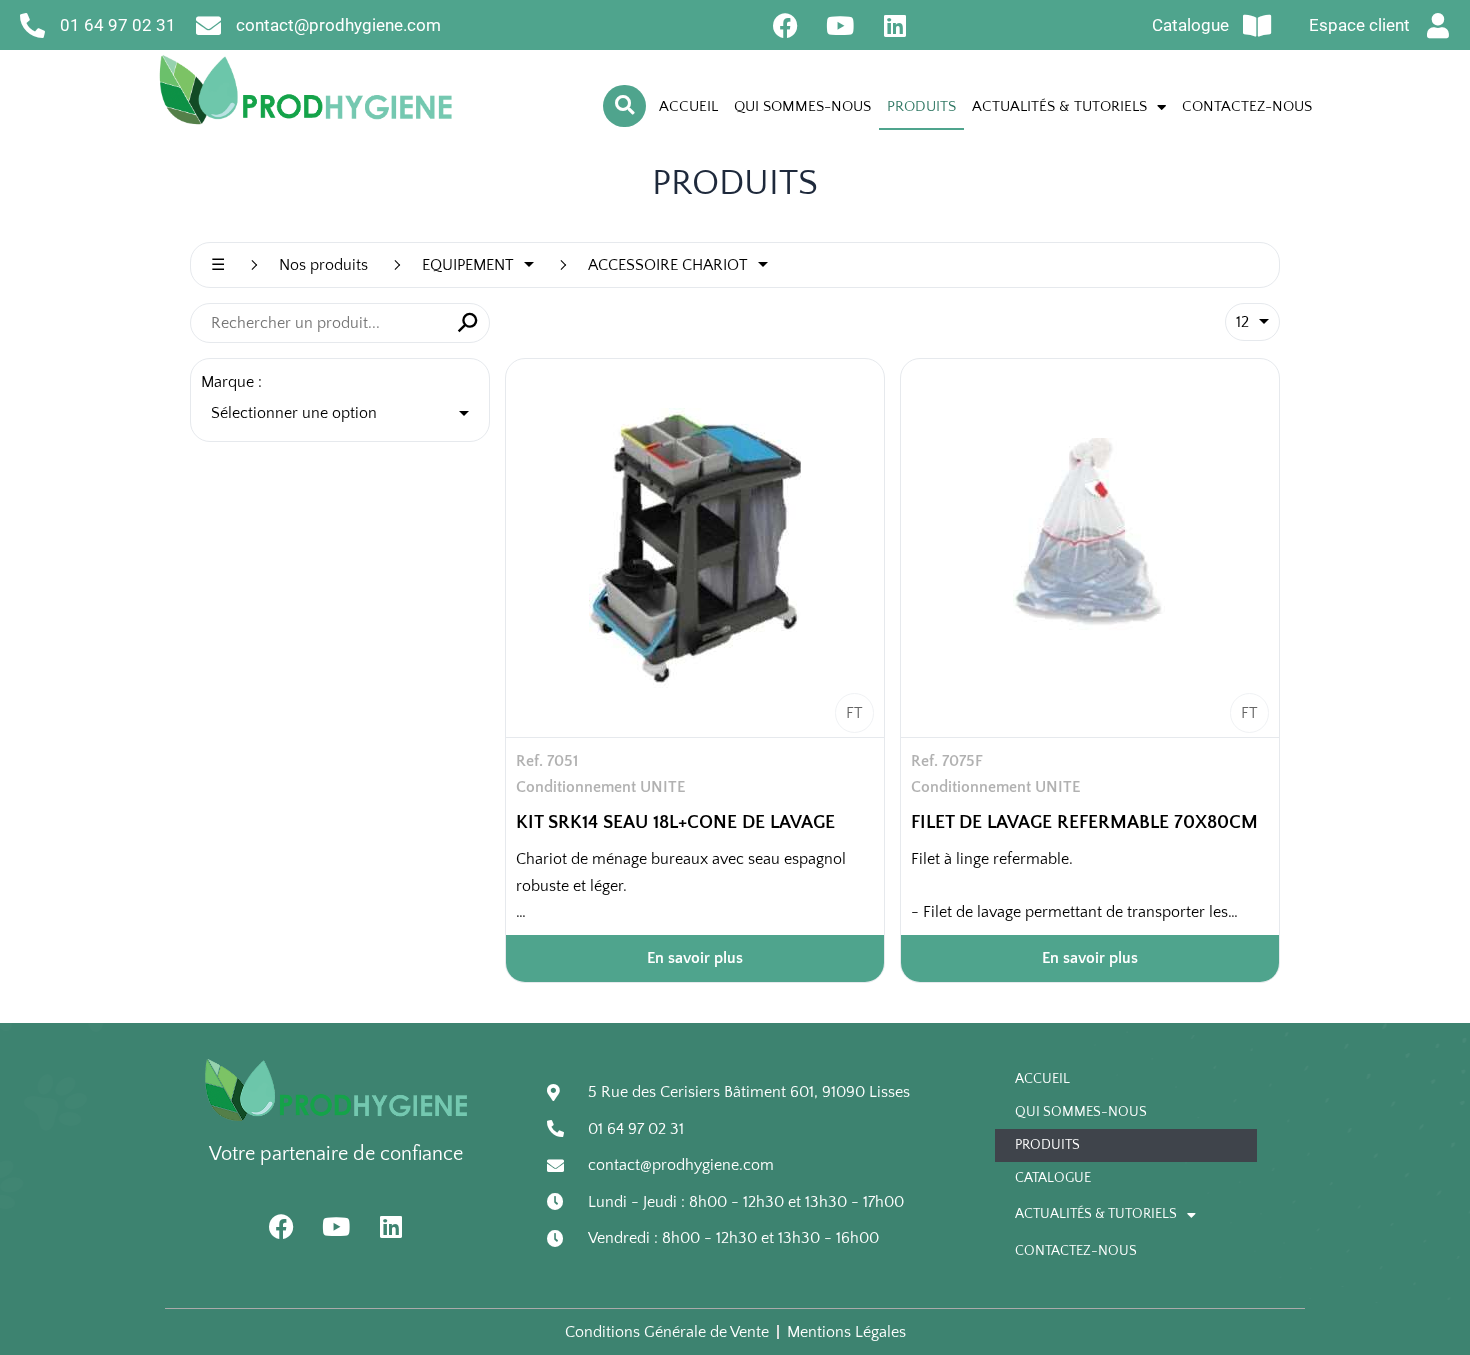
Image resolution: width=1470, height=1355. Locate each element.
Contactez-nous (1247, 106)
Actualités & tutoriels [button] (1059, 106)
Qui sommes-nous (802, 106)
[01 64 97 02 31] (32, 25)
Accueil (688, 106)
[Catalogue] (1256, 25)
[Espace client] (1437, 25)
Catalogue (1190, 25)
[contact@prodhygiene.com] (208, 25)
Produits (921, 106)
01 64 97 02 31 (118, 25)
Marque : (231, 382)
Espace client (1359, 25)
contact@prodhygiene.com (338, 25)
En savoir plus (695, 958)
